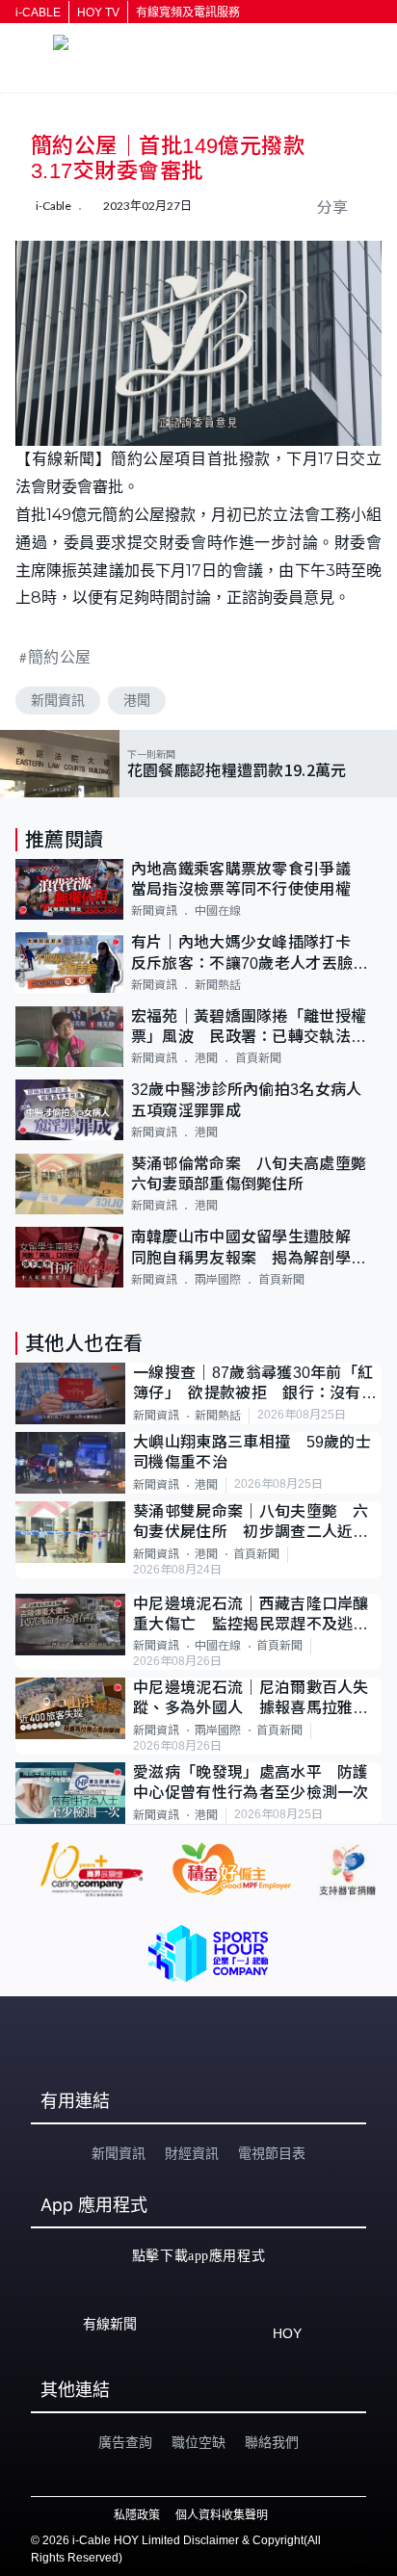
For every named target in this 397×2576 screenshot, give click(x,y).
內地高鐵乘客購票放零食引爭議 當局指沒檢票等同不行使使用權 (249, 879)
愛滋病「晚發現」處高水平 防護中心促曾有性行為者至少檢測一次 (251, 1782)
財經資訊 (192, 2153)
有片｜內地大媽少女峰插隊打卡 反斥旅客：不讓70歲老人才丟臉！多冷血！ (250, 954)
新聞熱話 (218, 985)
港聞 (137, 700)
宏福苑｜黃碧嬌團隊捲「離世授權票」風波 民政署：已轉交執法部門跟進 (249, 1028)
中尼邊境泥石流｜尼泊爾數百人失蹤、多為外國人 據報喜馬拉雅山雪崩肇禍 (251, 1699)
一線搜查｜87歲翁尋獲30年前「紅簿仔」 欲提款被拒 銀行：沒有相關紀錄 (255, 1384)
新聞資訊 (58, 700)
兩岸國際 (218, 1280)
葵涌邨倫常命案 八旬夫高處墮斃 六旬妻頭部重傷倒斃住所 (256, 1174)
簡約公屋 (60, 656)
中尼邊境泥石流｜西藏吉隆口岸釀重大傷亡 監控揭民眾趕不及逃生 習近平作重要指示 (257, 1615)
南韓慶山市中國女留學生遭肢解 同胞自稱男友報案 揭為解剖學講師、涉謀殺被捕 (249, 1249)
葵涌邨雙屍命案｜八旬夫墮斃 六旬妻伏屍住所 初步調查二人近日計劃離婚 (251, 1523)
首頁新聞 (258, 1058)
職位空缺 (198, 2442)
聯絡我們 (272, 2442)
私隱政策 (137, 2515)
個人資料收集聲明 (222, 2515)
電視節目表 (272, 2153)
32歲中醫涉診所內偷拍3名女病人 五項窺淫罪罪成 (254, 1100)
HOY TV (98, 13)
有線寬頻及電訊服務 (188, 13)
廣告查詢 (125, 2442)
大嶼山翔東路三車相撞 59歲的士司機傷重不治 (252, 1452)
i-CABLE (38, 13)
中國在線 (218, 911)
